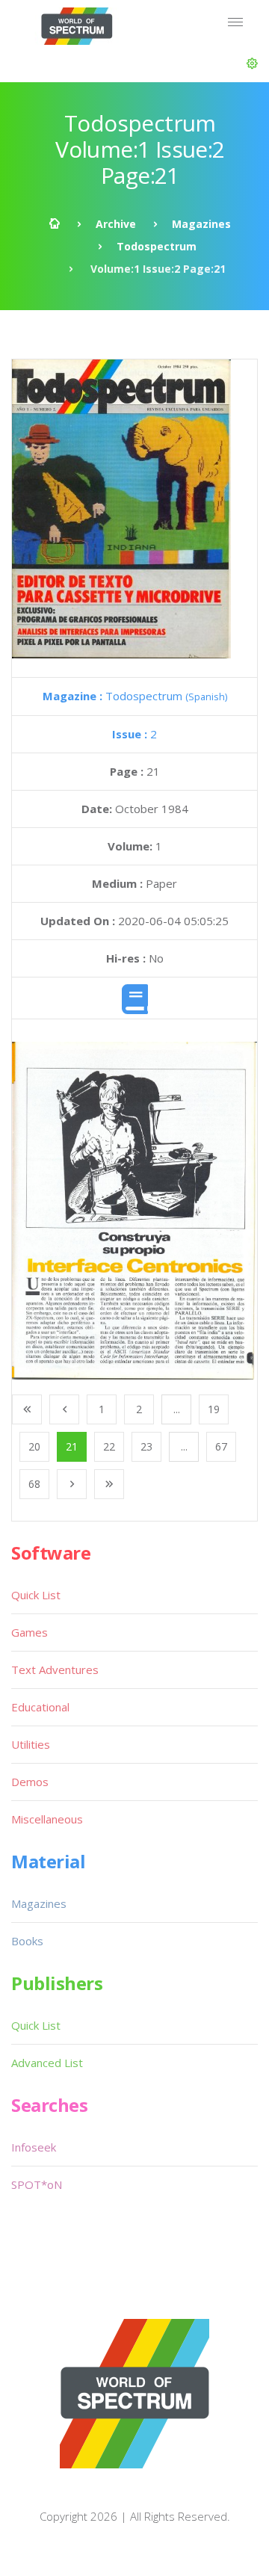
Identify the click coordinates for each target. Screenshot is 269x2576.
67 (221, 1446)
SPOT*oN (37, 2184)
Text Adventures (55, 1670)
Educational (40, 1707)
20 (34, 1446)
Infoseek (34, 2147)
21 (72, 1446)
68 (34, 1484)
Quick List (36, 1595)
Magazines (201, 224)
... (177, 1409)
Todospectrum (157, 246)
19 (214, 1409)
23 (146, 1446)
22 (109, 1446)
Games (30, 1632)
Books (27, 1941)
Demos (30, 1782)
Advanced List (47, 2063)
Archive (116, 224)
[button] (252, 64)
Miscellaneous (47, 1819)
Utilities (31, 1744)
